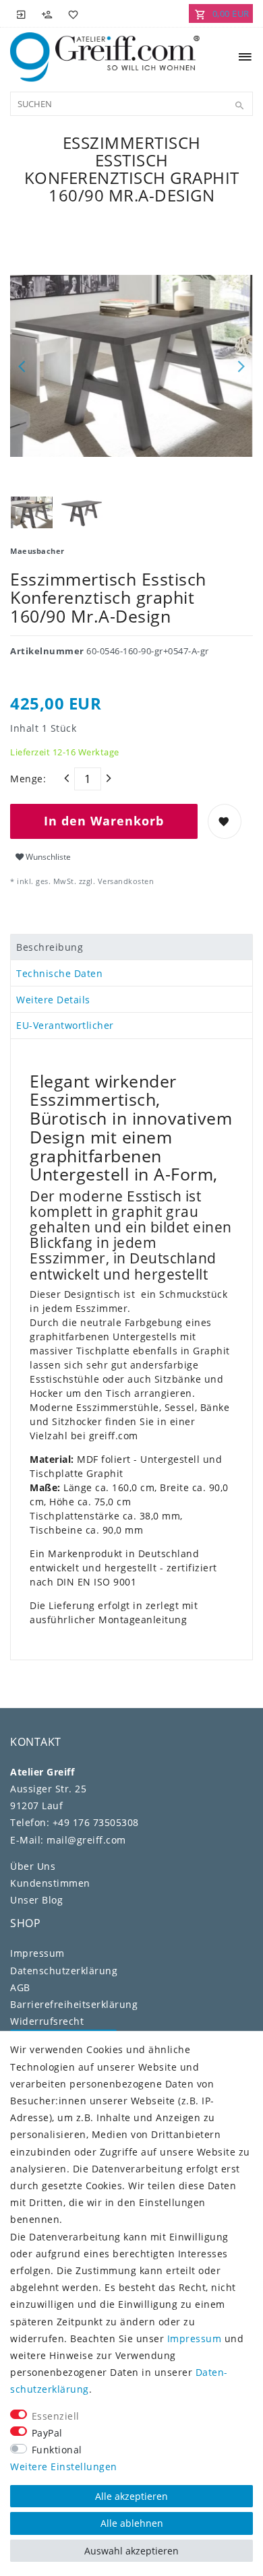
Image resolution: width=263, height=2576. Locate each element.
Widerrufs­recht (47, 2021)
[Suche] (239, 106)
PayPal (47, 2433)
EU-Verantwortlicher (65, 1025)
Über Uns (33, 1866)
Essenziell (56, 2416)
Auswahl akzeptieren (131, 2551)
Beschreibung (50, 947)
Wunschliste (47, 857)
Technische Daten (59, 973)
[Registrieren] (47, 13)
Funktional (57, 2450)
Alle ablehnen (132, 2523)
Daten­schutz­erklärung (64, 1971)
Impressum (37, 1953)
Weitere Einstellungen (64, 2467)
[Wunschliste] (71, 13)
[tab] (131, 947)
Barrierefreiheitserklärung (74, 2004)
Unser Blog (36, 1900)
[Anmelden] (22, 13)
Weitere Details (53, 1000)
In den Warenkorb (104, 821)
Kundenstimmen (50, 1883)
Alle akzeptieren (131, 2496)
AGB (20, 1987)
